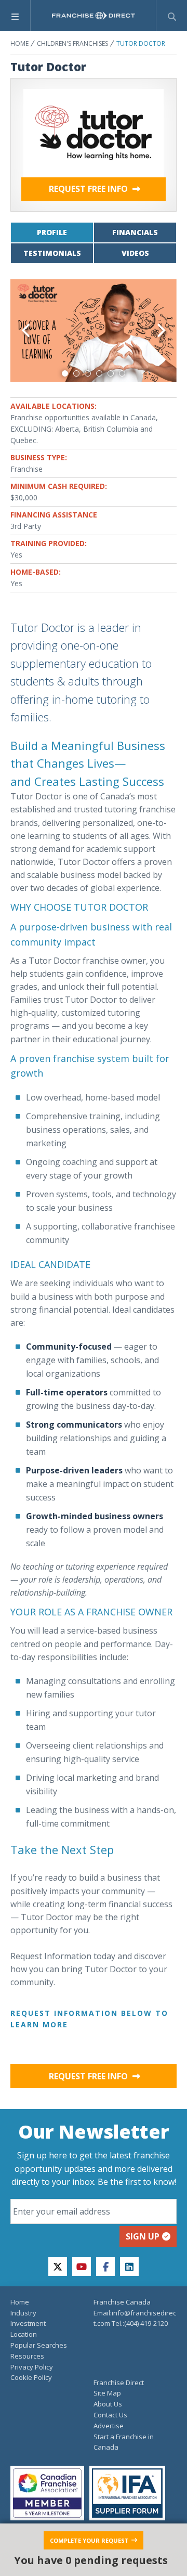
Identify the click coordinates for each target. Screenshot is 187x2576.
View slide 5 (111, 373)
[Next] (160, 331)
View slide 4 (99, 373)
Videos (135, 253)
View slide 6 (122, 373)
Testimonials (52, 253)
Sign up (143, 2236)
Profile (52, 232)
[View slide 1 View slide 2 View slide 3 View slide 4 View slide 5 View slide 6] (94, 331)
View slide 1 (65, 373)
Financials (135, 232)
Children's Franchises (72, 43)
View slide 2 (76, 373)
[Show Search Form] (172, 16)
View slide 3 (88, 373)
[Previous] (27, 331)
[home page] (94, 16)
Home (19, 43)
